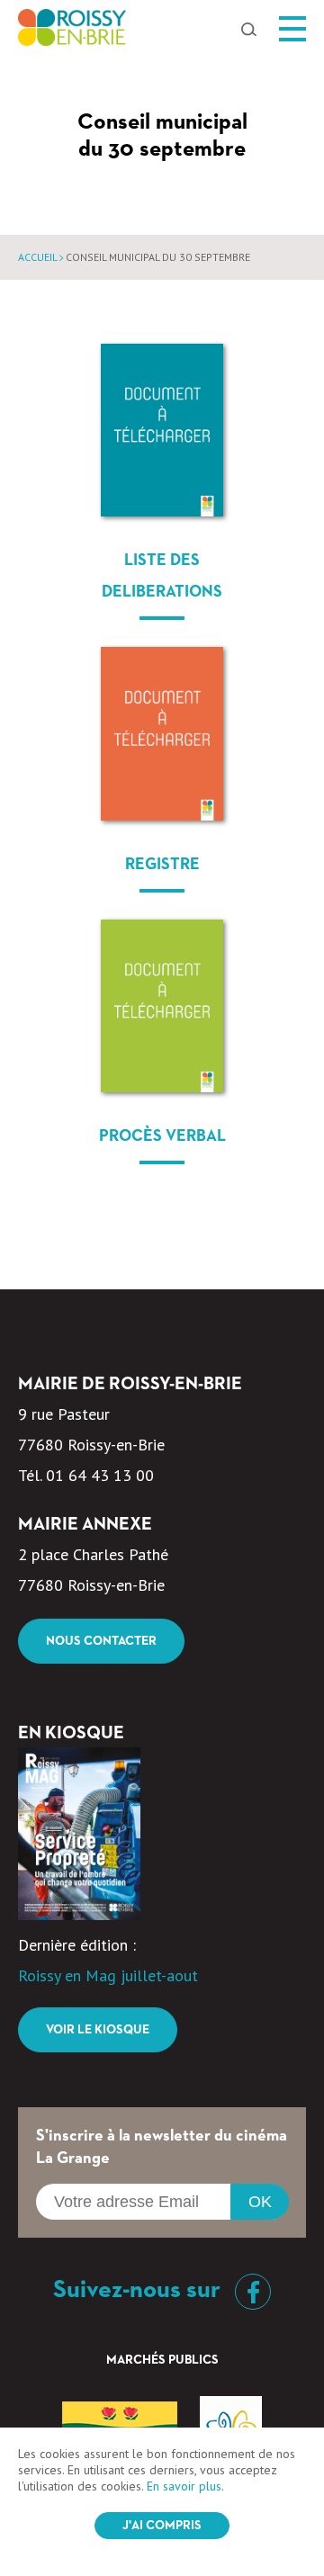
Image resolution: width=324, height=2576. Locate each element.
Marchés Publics (162, 2360)
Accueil (37, 257)
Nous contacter (101, 1641)
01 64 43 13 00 (100, 1475)
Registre (162, 865)
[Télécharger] (162, 430)
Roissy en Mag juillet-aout (108, 1975)
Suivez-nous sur (139, 2290)
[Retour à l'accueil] (72, 32)
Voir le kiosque (98, 2030)
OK (260, 2202)
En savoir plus (184, 2486)
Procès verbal (162, 1136)
